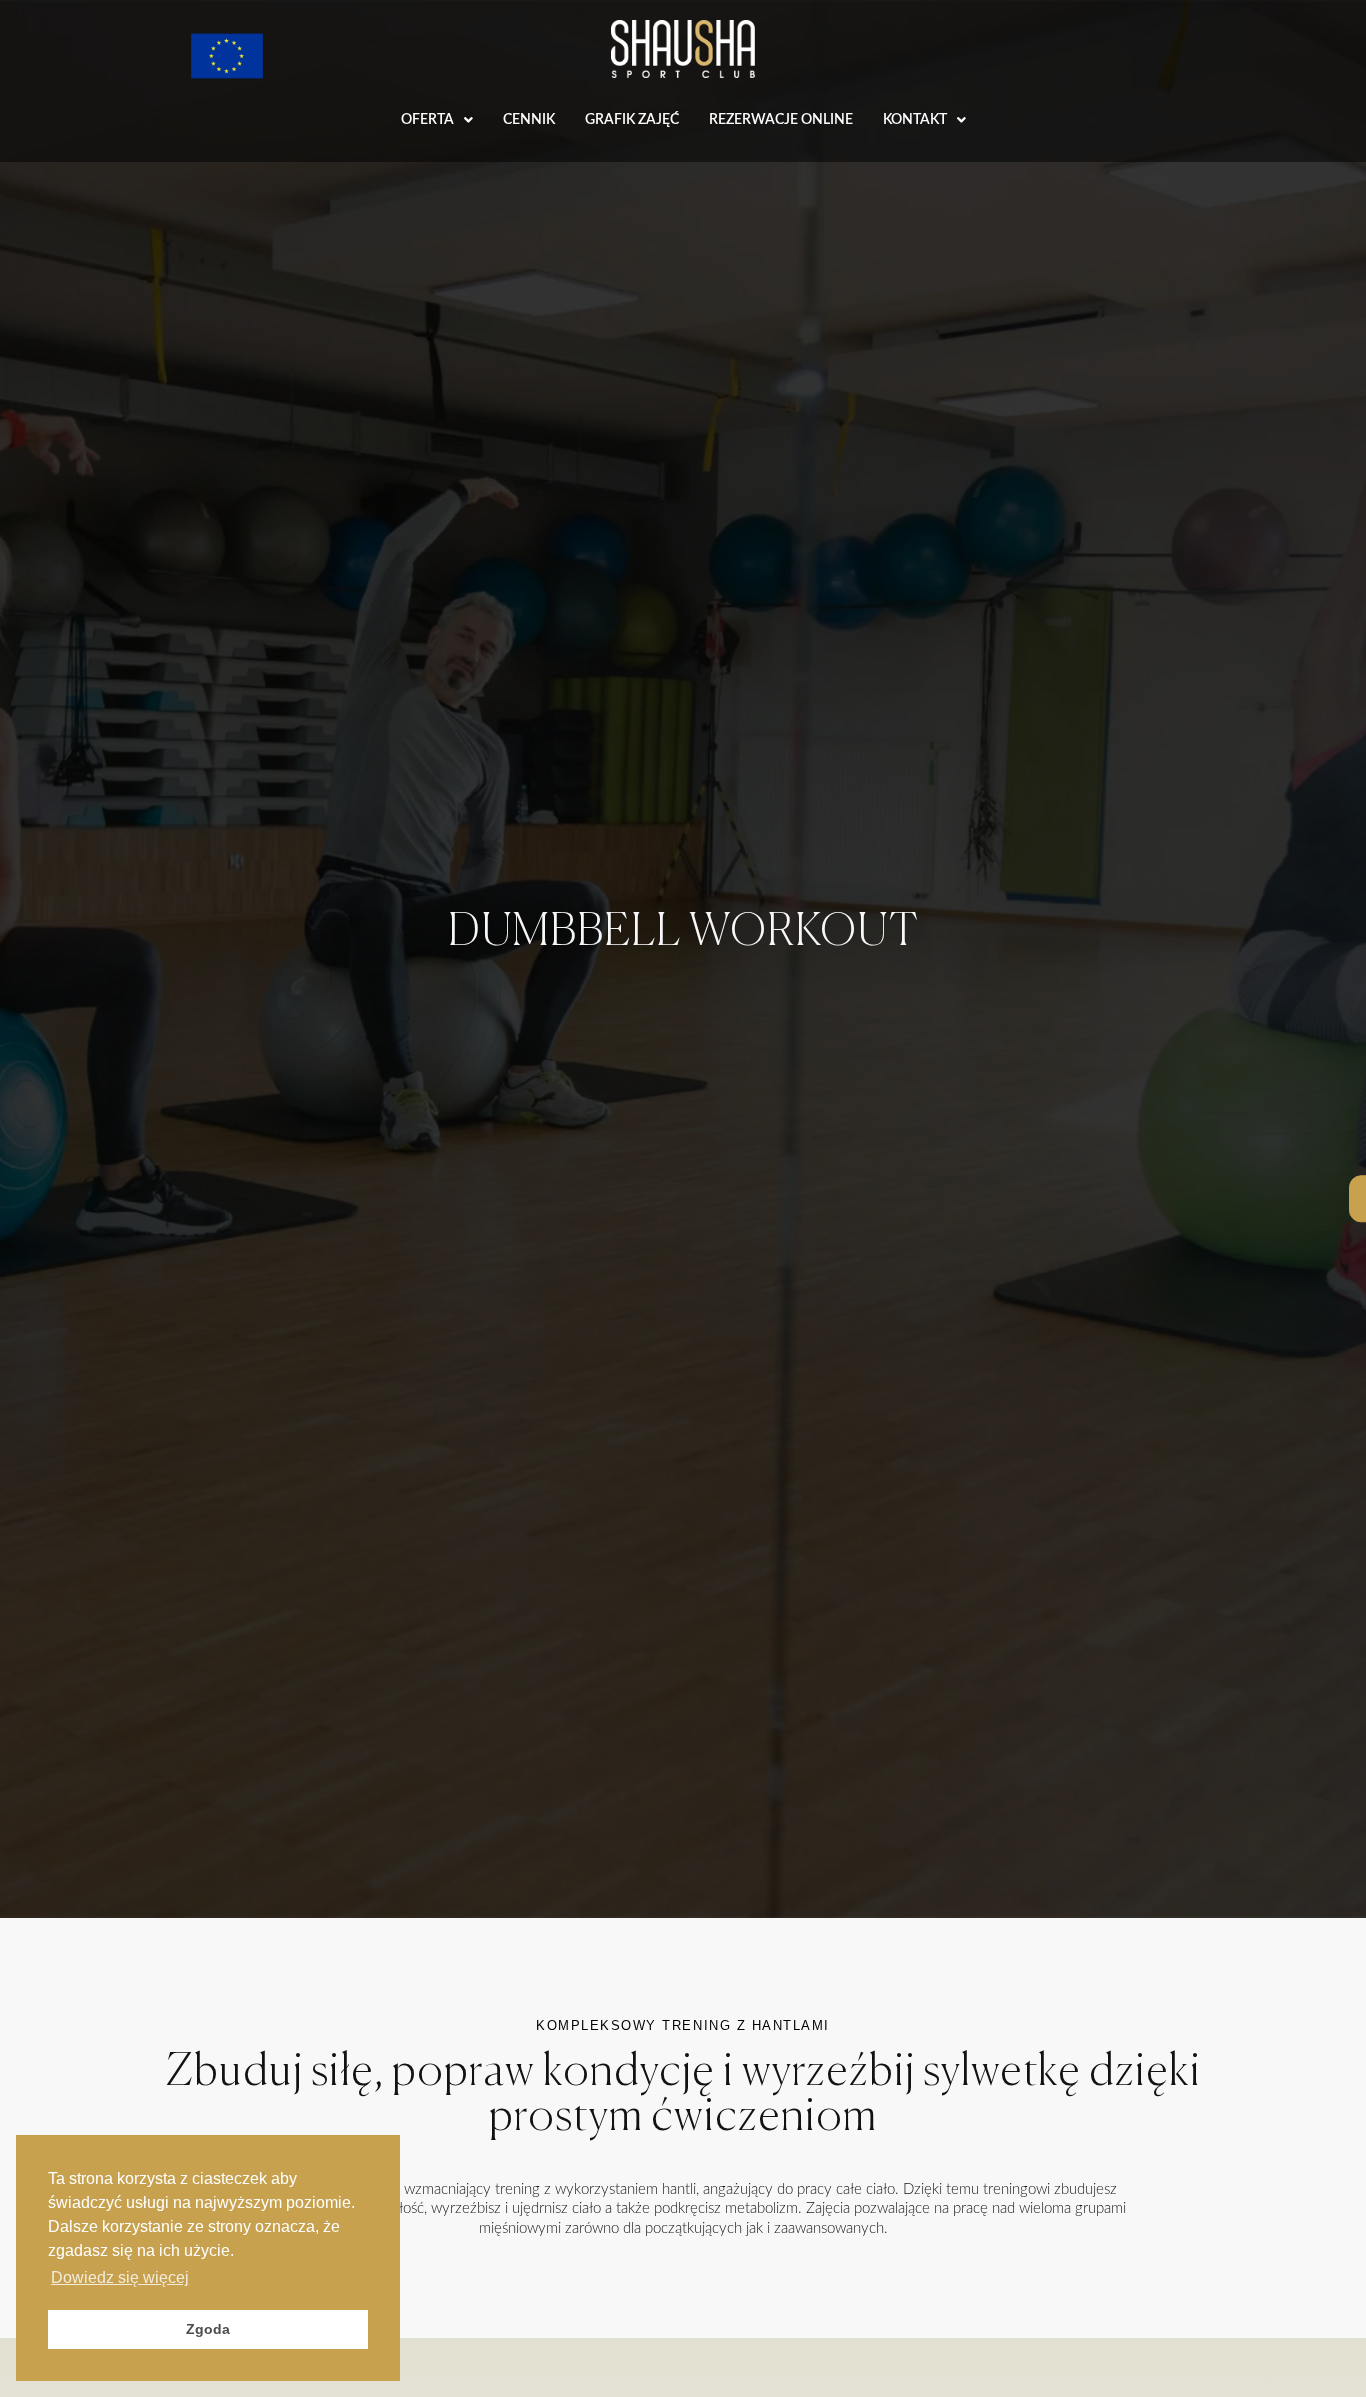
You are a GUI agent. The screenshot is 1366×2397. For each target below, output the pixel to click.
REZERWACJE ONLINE (781, 120)
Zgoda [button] (208, 2329)
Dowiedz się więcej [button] (120, 2277)
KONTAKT (915, 120)
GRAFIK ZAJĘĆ (632, 120)
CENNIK (529, 120)
